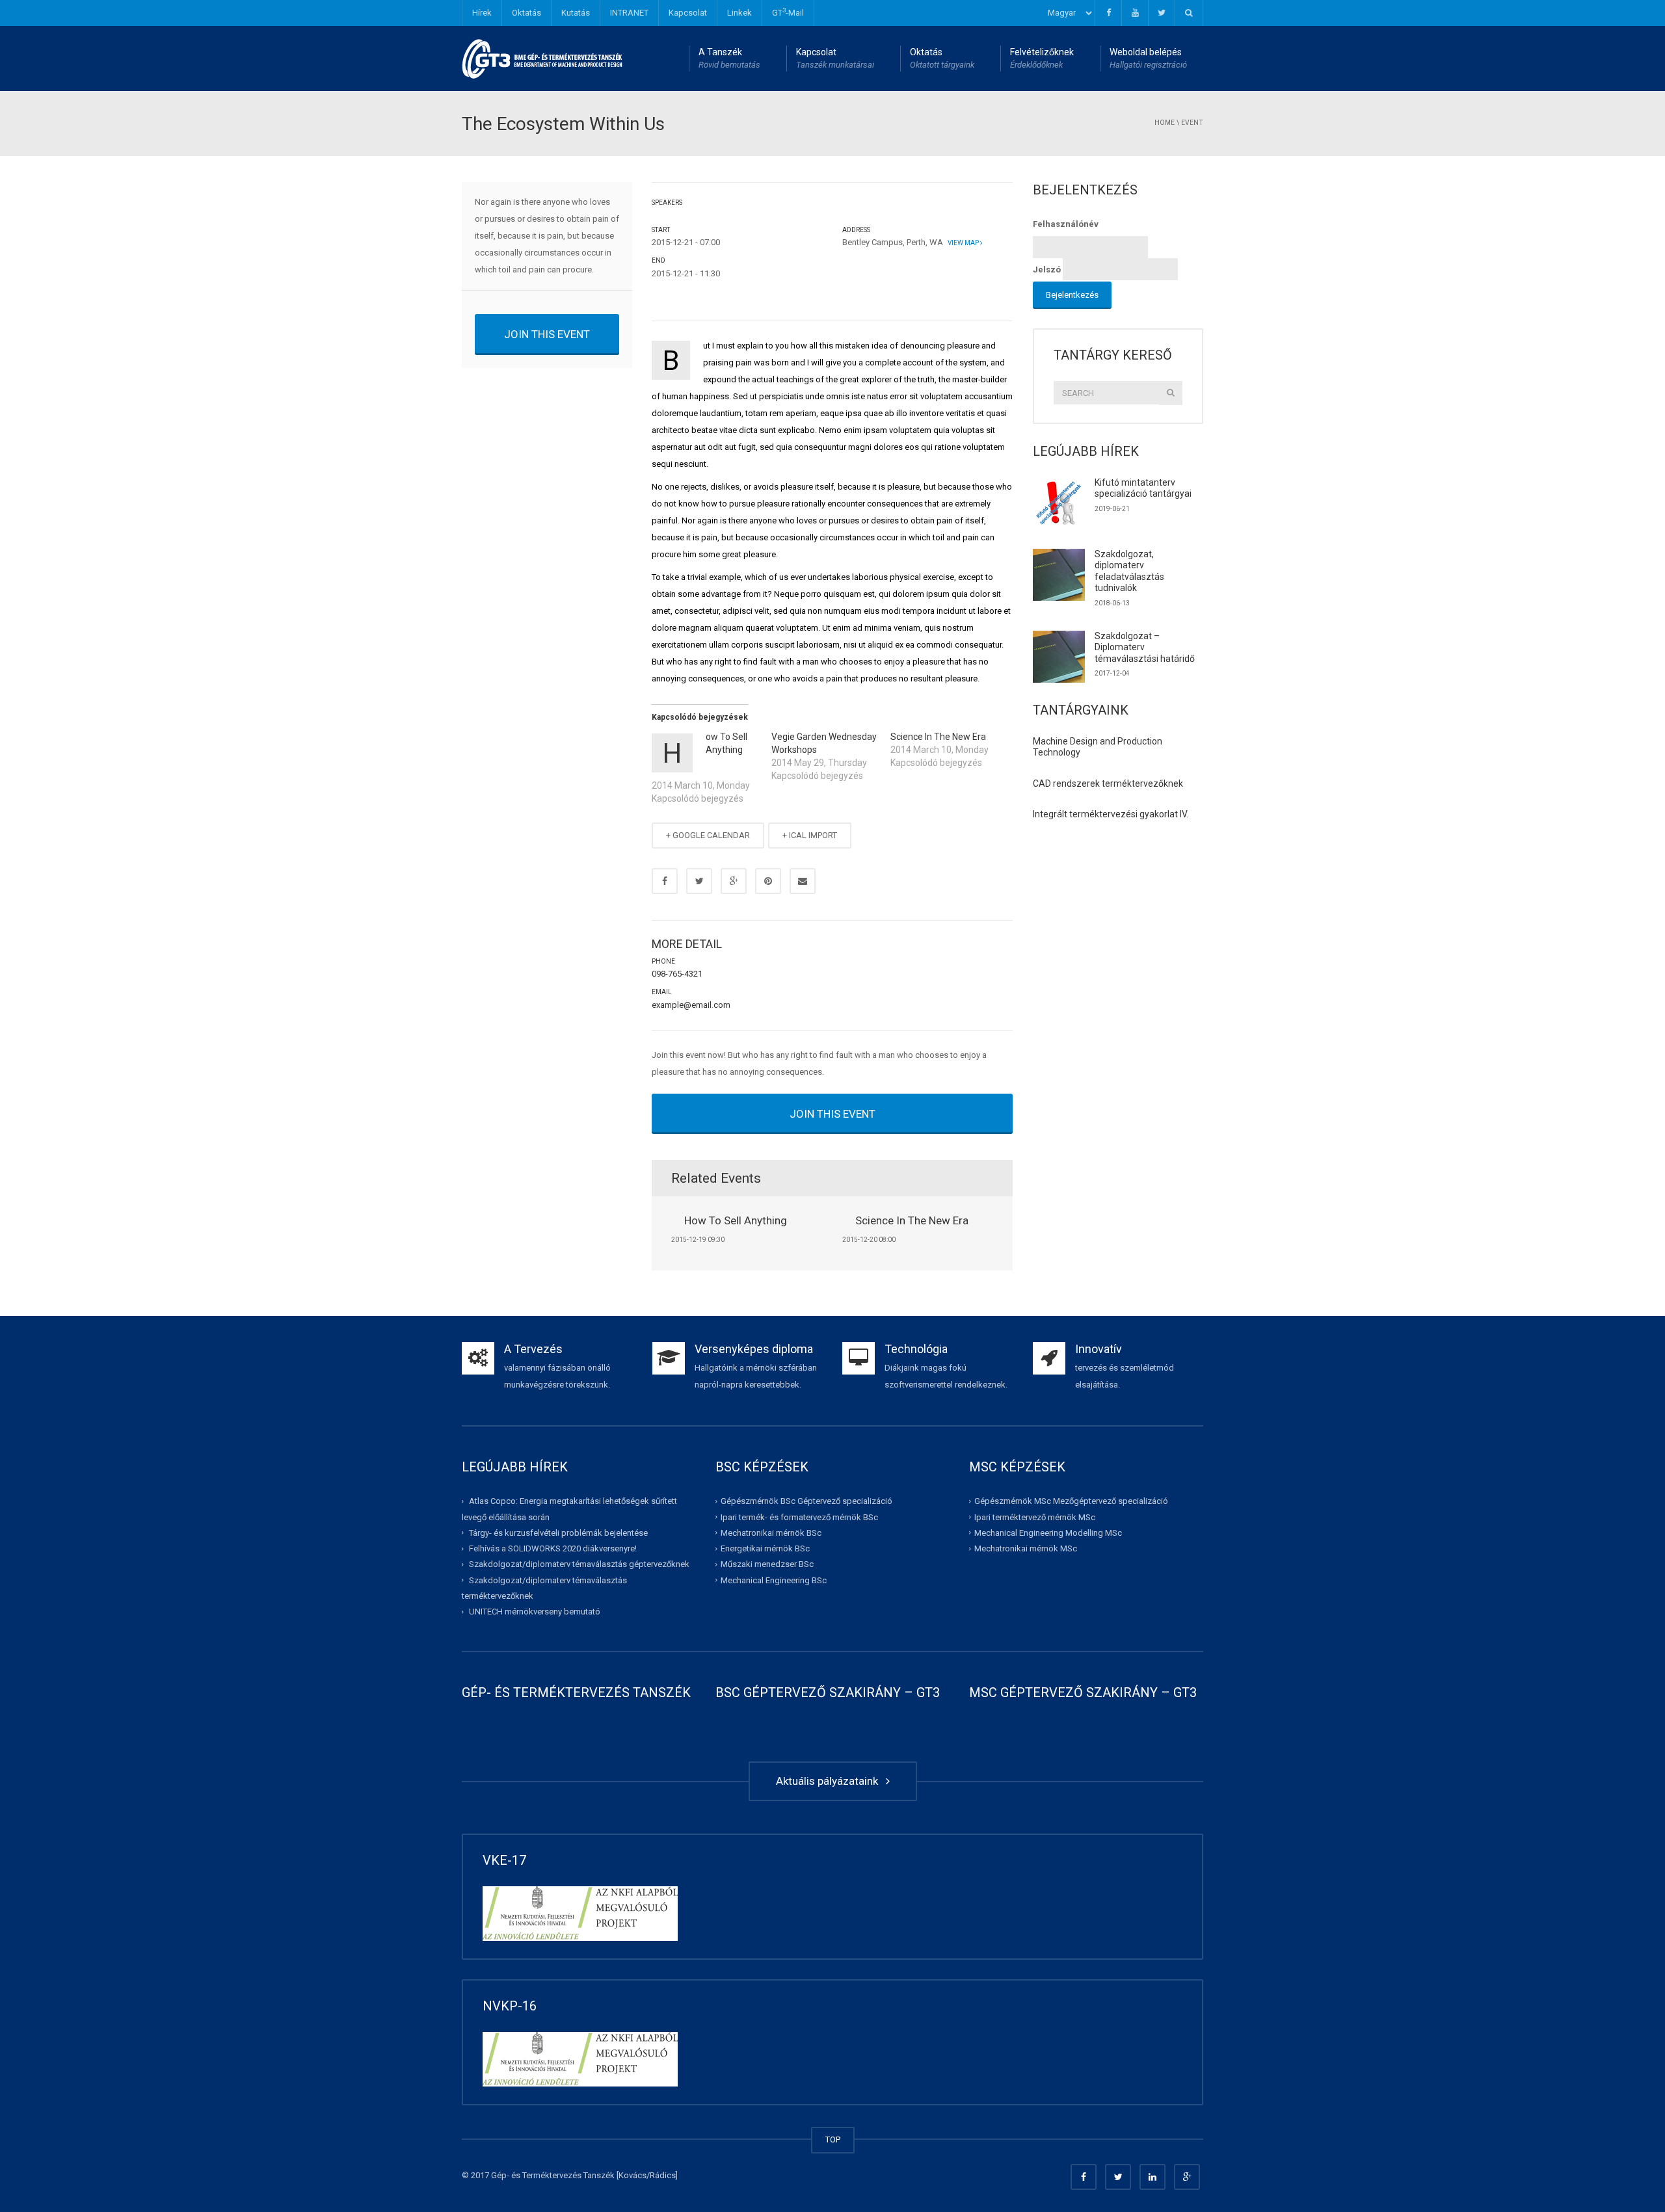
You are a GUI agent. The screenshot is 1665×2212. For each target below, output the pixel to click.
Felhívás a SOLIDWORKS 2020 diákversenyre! (553, 1548)
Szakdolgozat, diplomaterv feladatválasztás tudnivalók (1129, 571)
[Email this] (803, 881)
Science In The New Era (938, 737)
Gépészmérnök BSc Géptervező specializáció (806, 1501)
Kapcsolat (688, 13)
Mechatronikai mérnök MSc (1026, 1548)
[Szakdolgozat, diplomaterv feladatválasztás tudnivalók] (1059, 575)
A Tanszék (729, 58)
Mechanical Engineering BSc (774, 1580)
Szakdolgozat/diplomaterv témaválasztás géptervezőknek (579, 1564)
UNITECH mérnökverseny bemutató (535, 1612)
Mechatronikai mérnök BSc (771, 1533)
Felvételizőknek (1042, 58)
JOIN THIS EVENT (547, 334)
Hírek (482, 13)
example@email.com (691, 1005)
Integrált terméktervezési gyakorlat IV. (1111, 814)
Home (1165, 123)
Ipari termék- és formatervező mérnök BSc (799, 1517)
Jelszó (1047, 270)
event (1192, 123)
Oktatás (526, 13)
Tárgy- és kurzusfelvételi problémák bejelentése (558, 1533)
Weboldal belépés (1148, 58)
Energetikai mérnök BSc (765, 1548)
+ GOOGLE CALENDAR (708, 835)
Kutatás (576, 13)
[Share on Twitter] (699, 881)
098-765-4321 (677, 974)
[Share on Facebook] (665, 881)
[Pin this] (768, 881)
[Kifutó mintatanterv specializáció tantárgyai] (1059, 503)
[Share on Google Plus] (734, 881)
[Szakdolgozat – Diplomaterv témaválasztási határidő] (1059, 657)
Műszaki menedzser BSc (767, 1564)
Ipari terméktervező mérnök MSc (1035, 1517)
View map (963, 243)
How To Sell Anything (736, 1220)
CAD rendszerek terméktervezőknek (1108, 783)
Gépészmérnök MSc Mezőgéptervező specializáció (1071, 1501)
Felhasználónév (1066, 224)
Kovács (633, 2175)
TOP (833, 2140)
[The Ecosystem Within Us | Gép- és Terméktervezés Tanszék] (543, 58)
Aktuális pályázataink (830, 1781)
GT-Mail (788, 12)
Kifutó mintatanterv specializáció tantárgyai (1143, 488)
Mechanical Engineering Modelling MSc (1048, 1533)
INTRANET (629, 13)
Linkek (739, 13)
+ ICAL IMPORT (810, 835)
